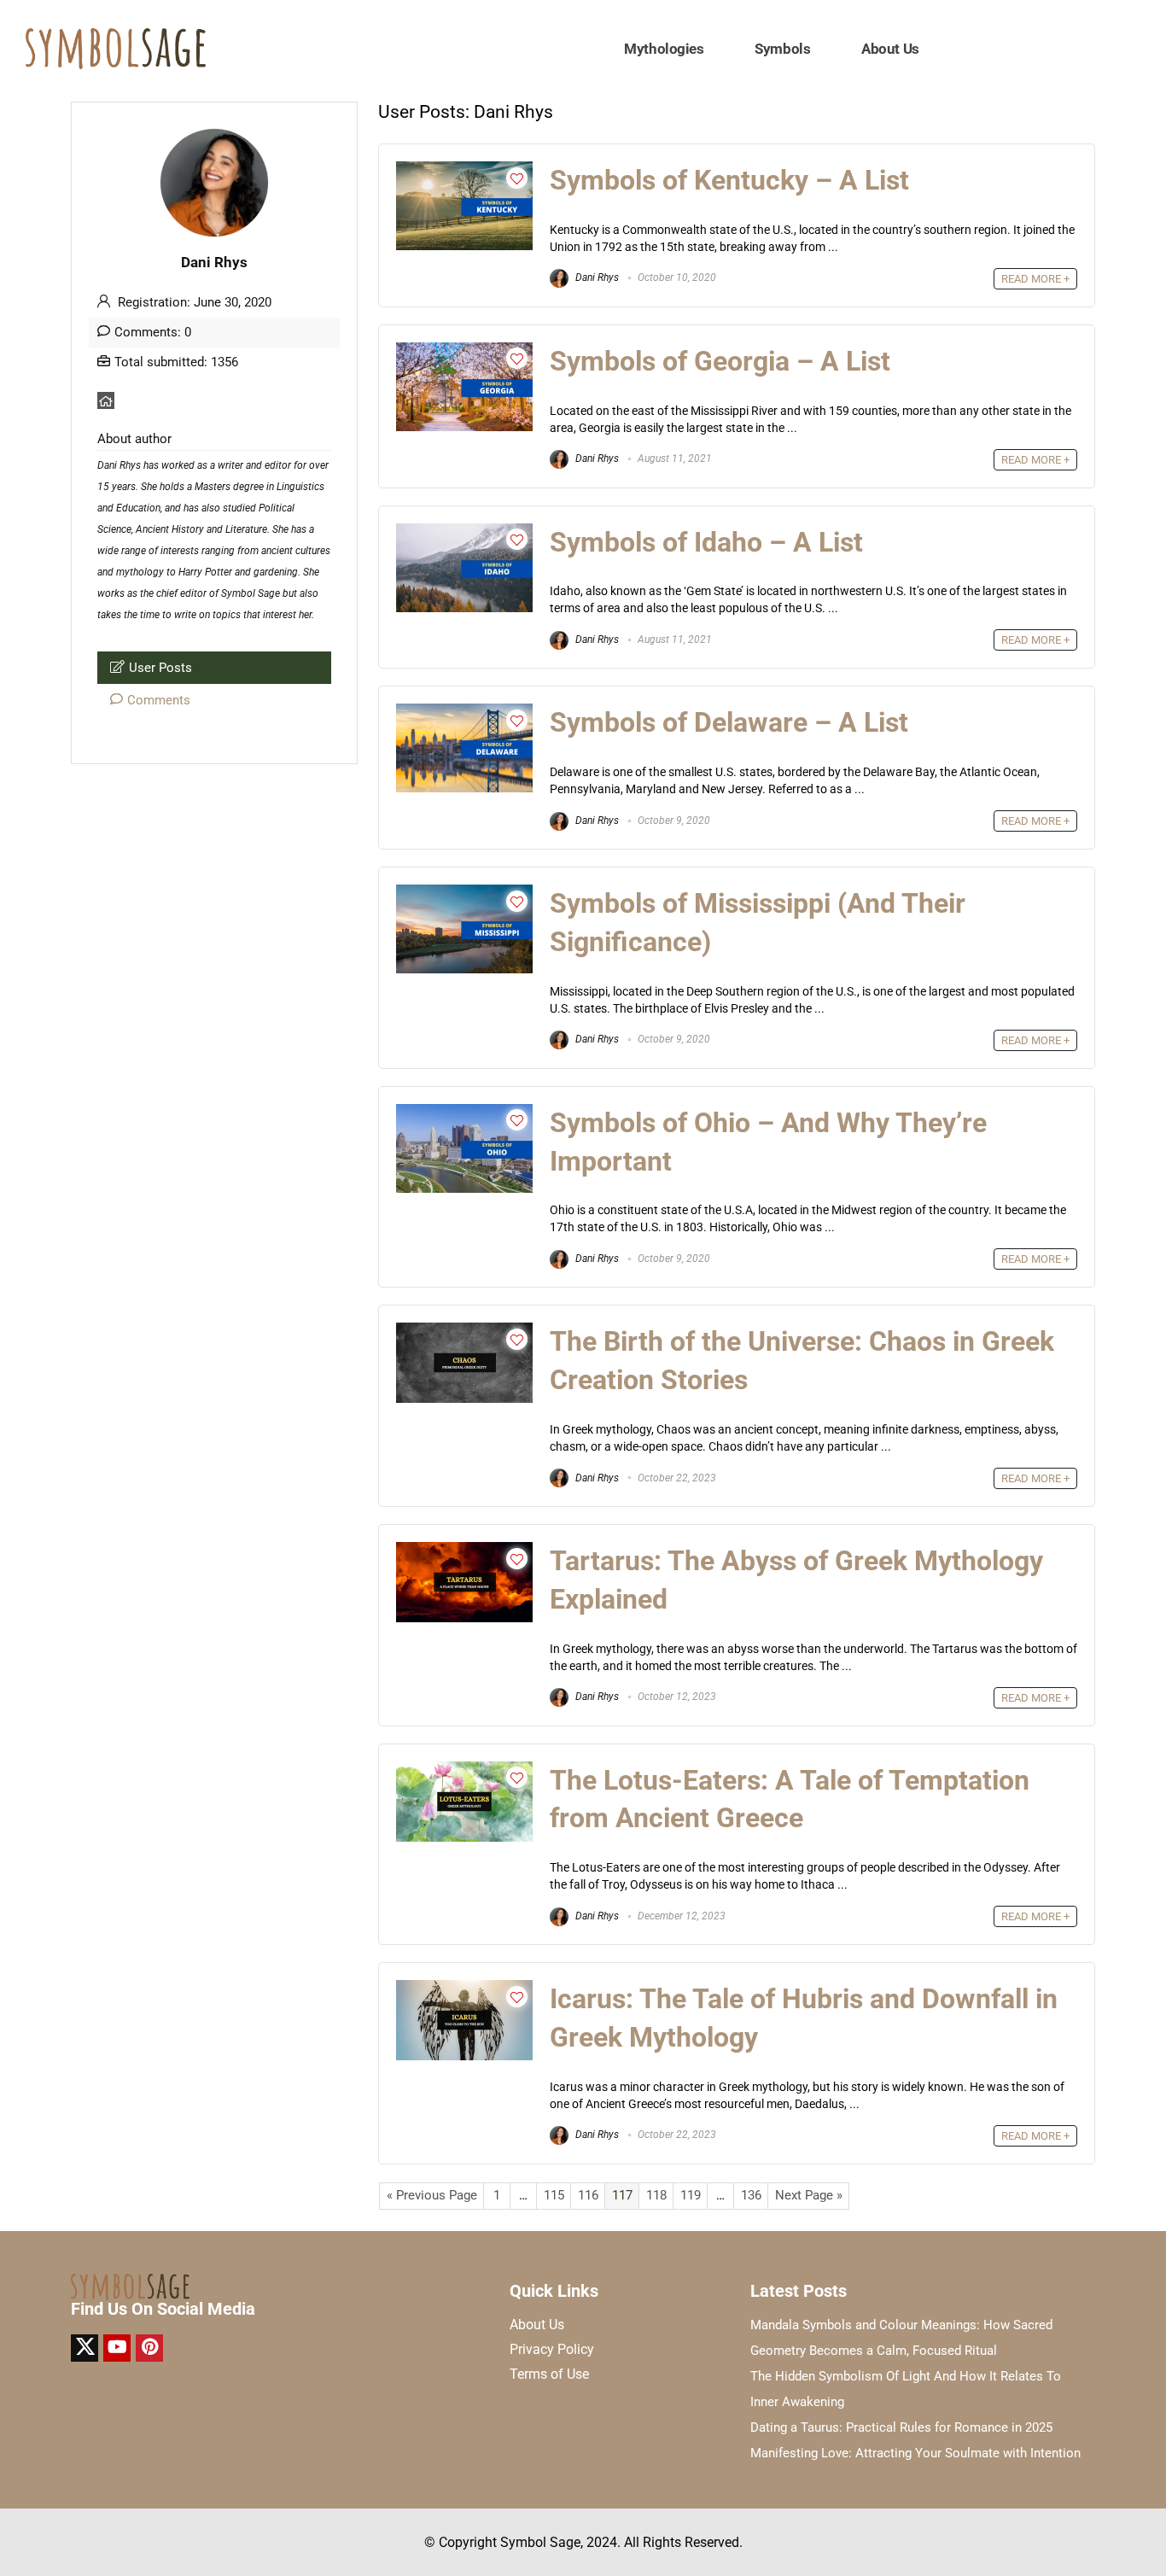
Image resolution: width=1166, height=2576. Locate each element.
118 (656, 2195)
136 (751, 2195)
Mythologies (664, 49)
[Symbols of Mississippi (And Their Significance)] (464, 892)
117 (622, 2195)
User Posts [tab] (160, 668)
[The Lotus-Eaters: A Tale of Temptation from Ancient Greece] (464, 1769)
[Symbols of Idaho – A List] (464, 531)
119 (691, 2195)
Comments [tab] (159, 700)
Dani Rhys (596, 277)
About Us (890, 49)
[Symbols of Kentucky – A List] (464, 169)
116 (588, 2195)
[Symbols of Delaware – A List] (464, 711)
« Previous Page (432, 2195)
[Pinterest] (149, 2348)
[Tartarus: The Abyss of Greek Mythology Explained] (464, 1550)
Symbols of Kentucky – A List (729, 180)
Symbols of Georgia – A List (720, 361)
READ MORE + (1035, 279)
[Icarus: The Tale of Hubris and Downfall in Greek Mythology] (464, 1988)
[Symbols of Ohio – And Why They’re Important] (464, 1112)
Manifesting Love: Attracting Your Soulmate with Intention (915, 2453)
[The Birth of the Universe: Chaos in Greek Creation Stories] (464, 1330)
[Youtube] (117, 2348)
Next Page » (809, 2195)
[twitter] (85, 2348)
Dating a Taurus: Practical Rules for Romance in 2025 (901, 2427)
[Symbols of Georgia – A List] (464, 350)
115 (554, 2195)
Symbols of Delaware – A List (729, 722)
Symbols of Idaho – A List (706, 542)
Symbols (782, 49)
